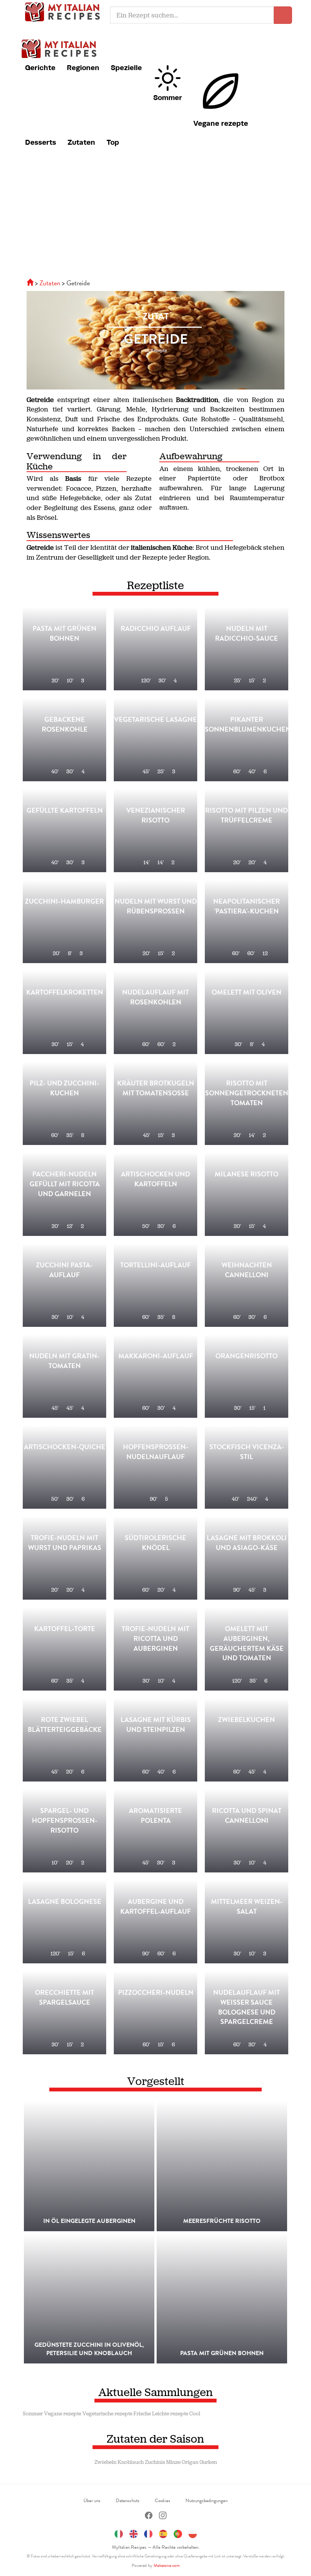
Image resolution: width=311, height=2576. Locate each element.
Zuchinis (155, 2462)
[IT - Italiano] (119, 2533)
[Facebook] (149, 2516)
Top (113, 142)
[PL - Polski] (193, 2533)
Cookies (163, 2501)
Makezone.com (167, 2565)
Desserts (41, 142)
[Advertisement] (155, 218)
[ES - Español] (163, 2533)
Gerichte (40, 67)
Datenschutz (128, 2501)
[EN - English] (134, 2533)
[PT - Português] (178, 2533)
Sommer (168, 97)
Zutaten (81, 142)
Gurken (208, 2462)
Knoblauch (131, 2462)
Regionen (83, 67)
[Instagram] (163, 2516)
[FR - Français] (148, 2533)
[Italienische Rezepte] (31, 283)
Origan (190, 2462)
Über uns (92, 2501)
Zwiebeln (105, 2462)
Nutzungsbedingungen (207, 2501)
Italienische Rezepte (64, 11)
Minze (173, 2462)
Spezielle (126, 67)
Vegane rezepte (221, 123)
